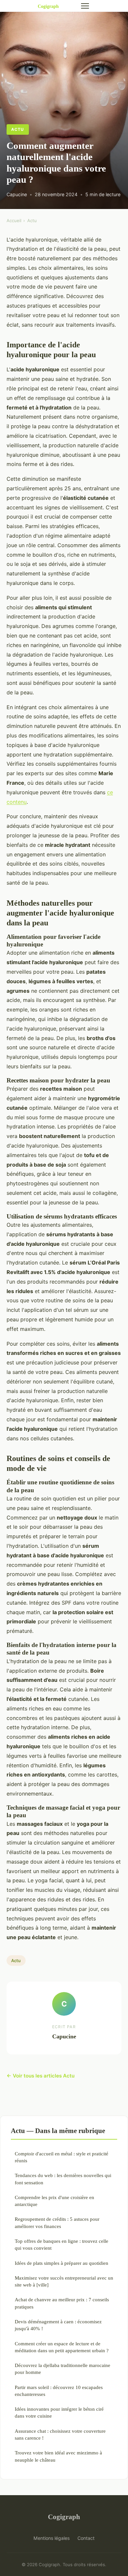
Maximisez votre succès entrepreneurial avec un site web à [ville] (64, 2281)
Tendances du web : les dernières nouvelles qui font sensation (63, 2179)
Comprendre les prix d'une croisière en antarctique (54, 2201)
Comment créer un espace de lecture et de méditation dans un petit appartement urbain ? (62, 2347)
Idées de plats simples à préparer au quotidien (62, 2263)
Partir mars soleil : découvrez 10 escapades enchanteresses (59, 2391)
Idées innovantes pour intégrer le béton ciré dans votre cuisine (59, 2412)
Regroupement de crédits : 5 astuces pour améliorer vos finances (57, 2222)
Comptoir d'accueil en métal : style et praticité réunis (62, 2157)
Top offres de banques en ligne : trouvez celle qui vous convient (62, 2244)
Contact (86, 2538)
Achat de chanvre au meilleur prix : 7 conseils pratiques (62, 2303)
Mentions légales (52, 2538)
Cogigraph (64, 2517)
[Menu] (85, 6)
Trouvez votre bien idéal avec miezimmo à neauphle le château (58, 2456)
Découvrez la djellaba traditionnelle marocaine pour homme (63, 2369)
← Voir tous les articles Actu (41, 2076)
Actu (18, 129)
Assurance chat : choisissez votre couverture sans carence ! (60, 2434)
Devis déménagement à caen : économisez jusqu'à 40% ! (58, 2325)
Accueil (14, 220)
